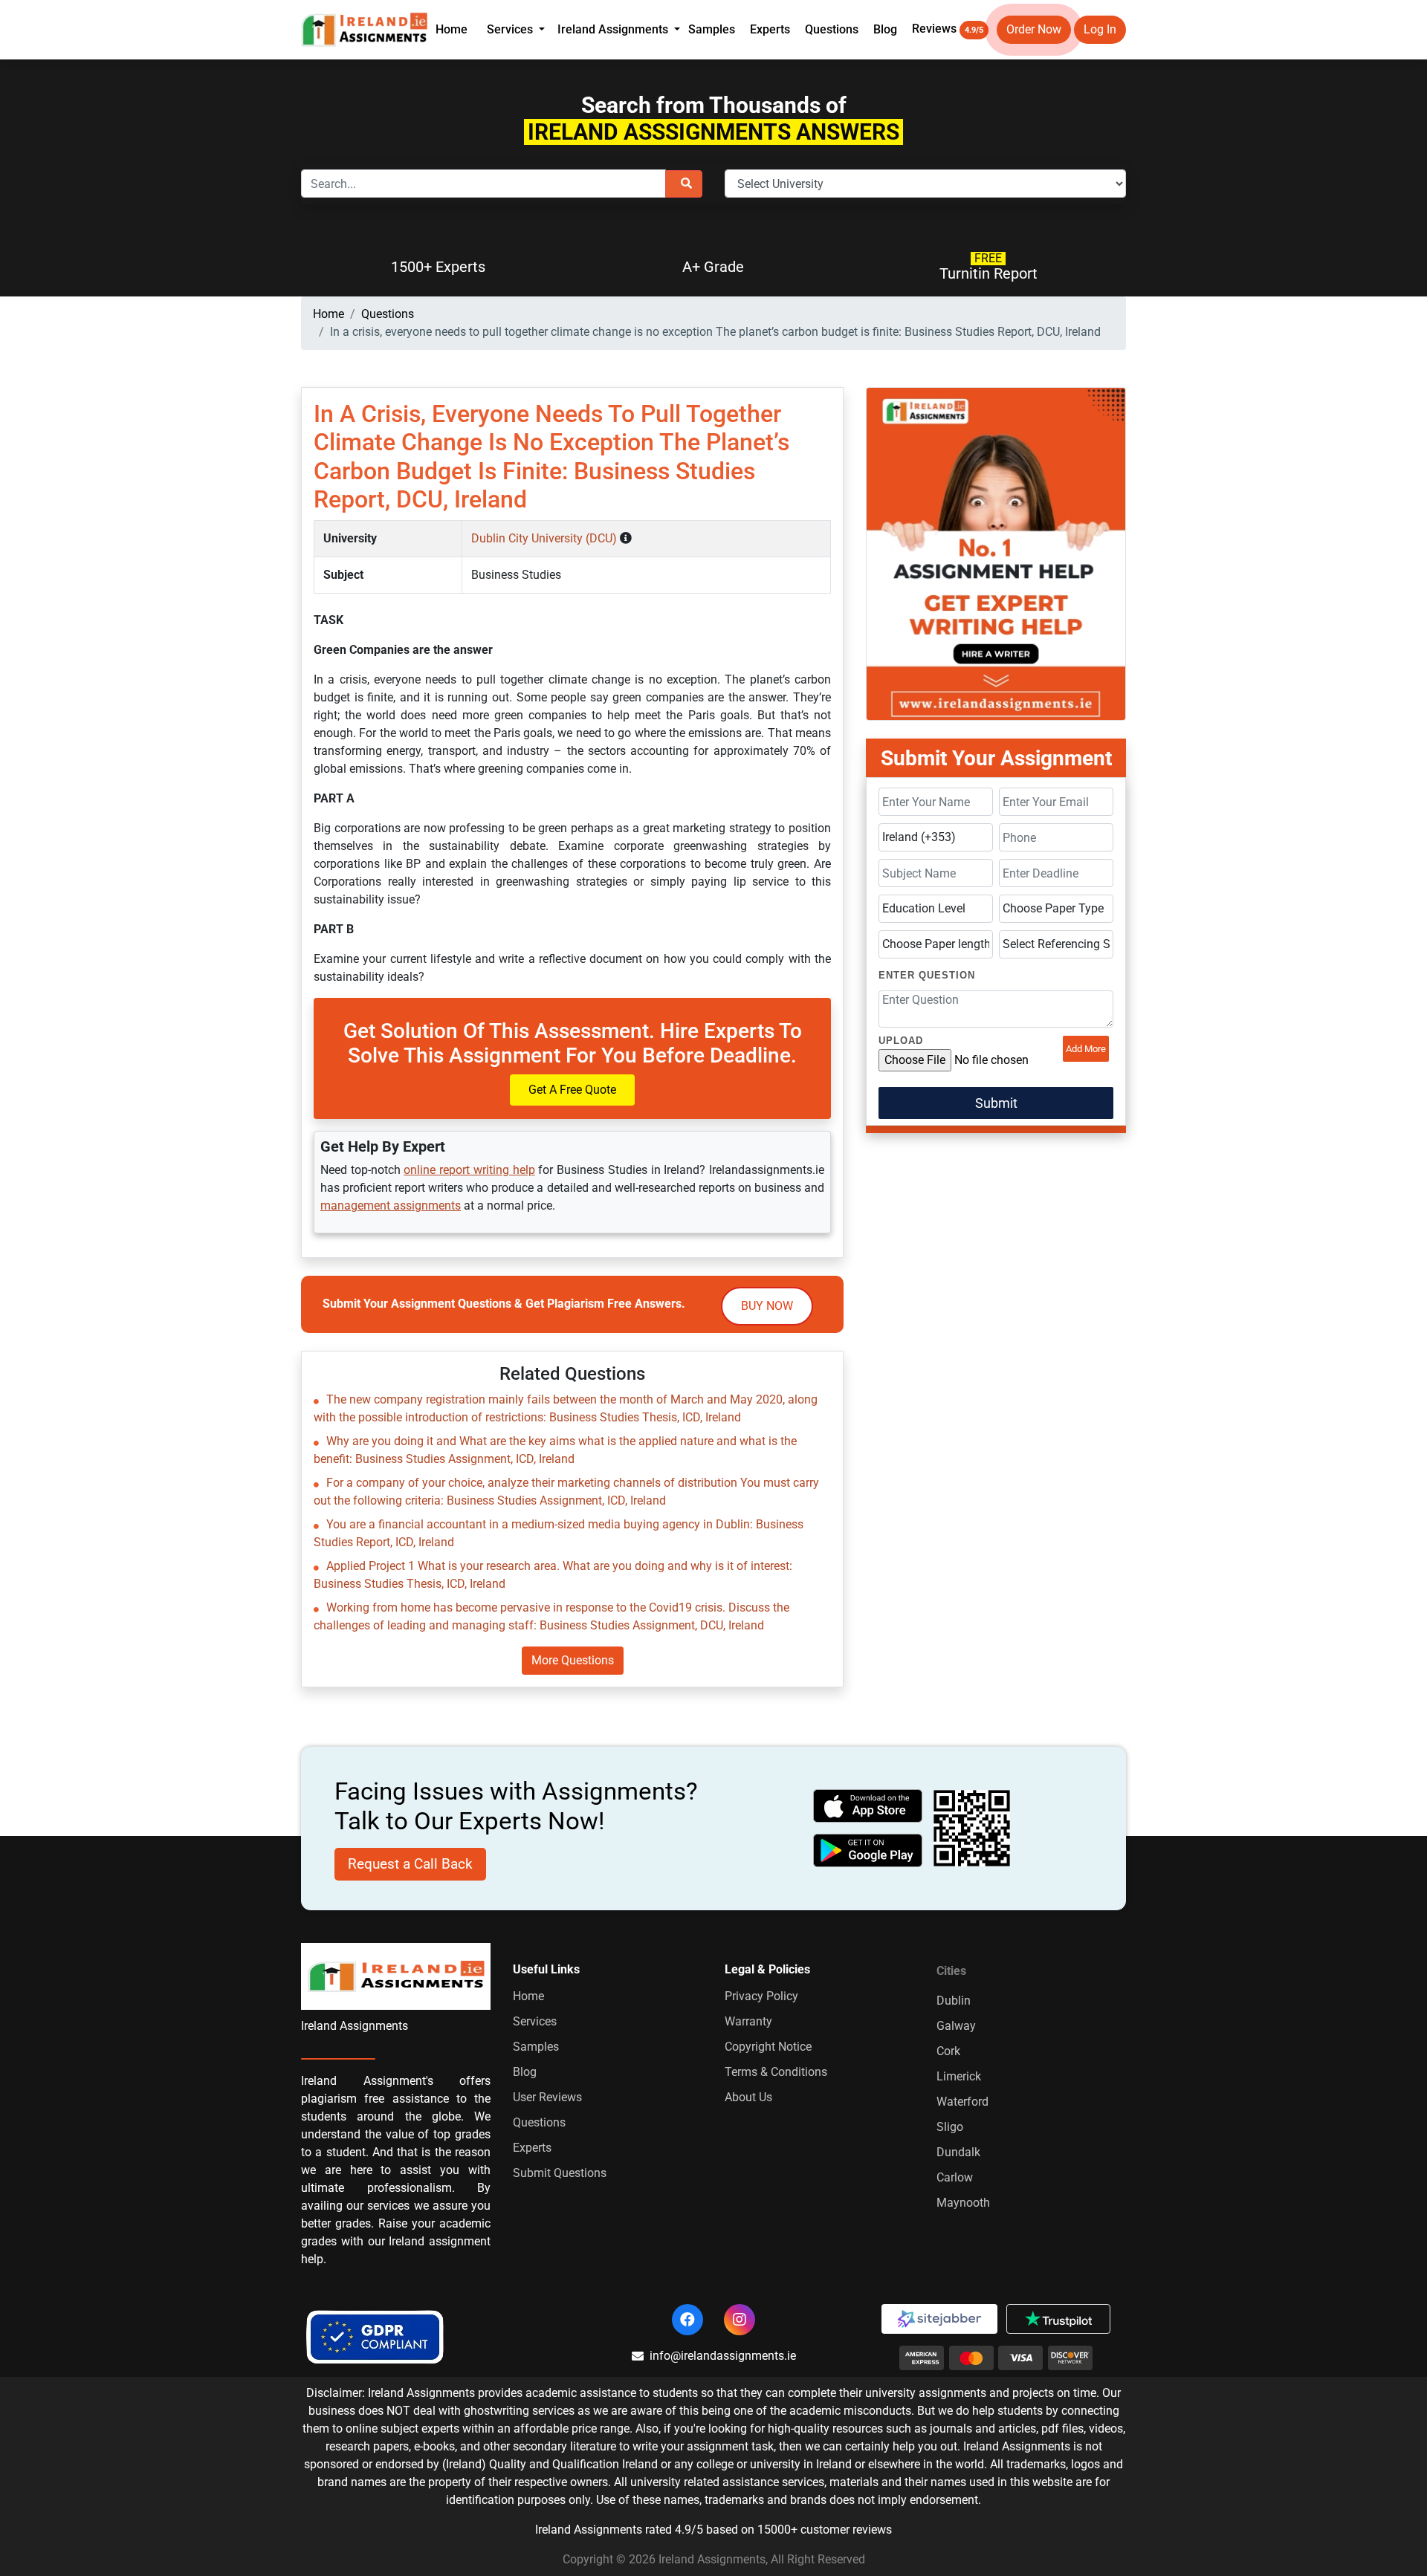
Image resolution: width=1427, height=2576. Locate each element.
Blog (885, 29)
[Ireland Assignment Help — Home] (364, 29)
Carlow (955, 2177)
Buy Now (767, 1306)
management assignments (391, 1206)
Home (452, 29)
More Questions (573, 1660)
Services (535, 2021)
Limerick (959, 2076)
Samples (712, 29)
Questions (832, 29)
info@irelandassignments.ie (723, 2356)
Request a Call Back (410, 1864)
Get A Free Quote (572, 1090)
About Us (748, 2097)
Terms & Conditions (776, 2072)
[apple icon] (868, 1806)
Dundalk (958, 2152)
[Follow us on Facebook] (687, 2320)
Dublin (954, 2001)
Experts (770, 29)
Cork (948, 2051)
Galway (956, 2026)
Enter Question (927, 975)
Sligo (950, 2127)
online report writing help (469, 1170)
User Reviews (547, 2097)
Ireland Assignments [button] (614, 29)
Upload (901, 1041)
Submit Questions (560, 2173)
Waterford (962, 2102)
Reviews (948, 29)
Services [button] (511, 29)
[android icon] (868, 1850)
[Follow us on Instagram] (740, 2320)
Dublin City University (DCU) (546, 538)
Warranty (748, 2021)
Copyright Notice (768, 2047)
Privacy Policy (761, 1996)
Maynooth (963, 2203)
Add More (1086, 1049)
